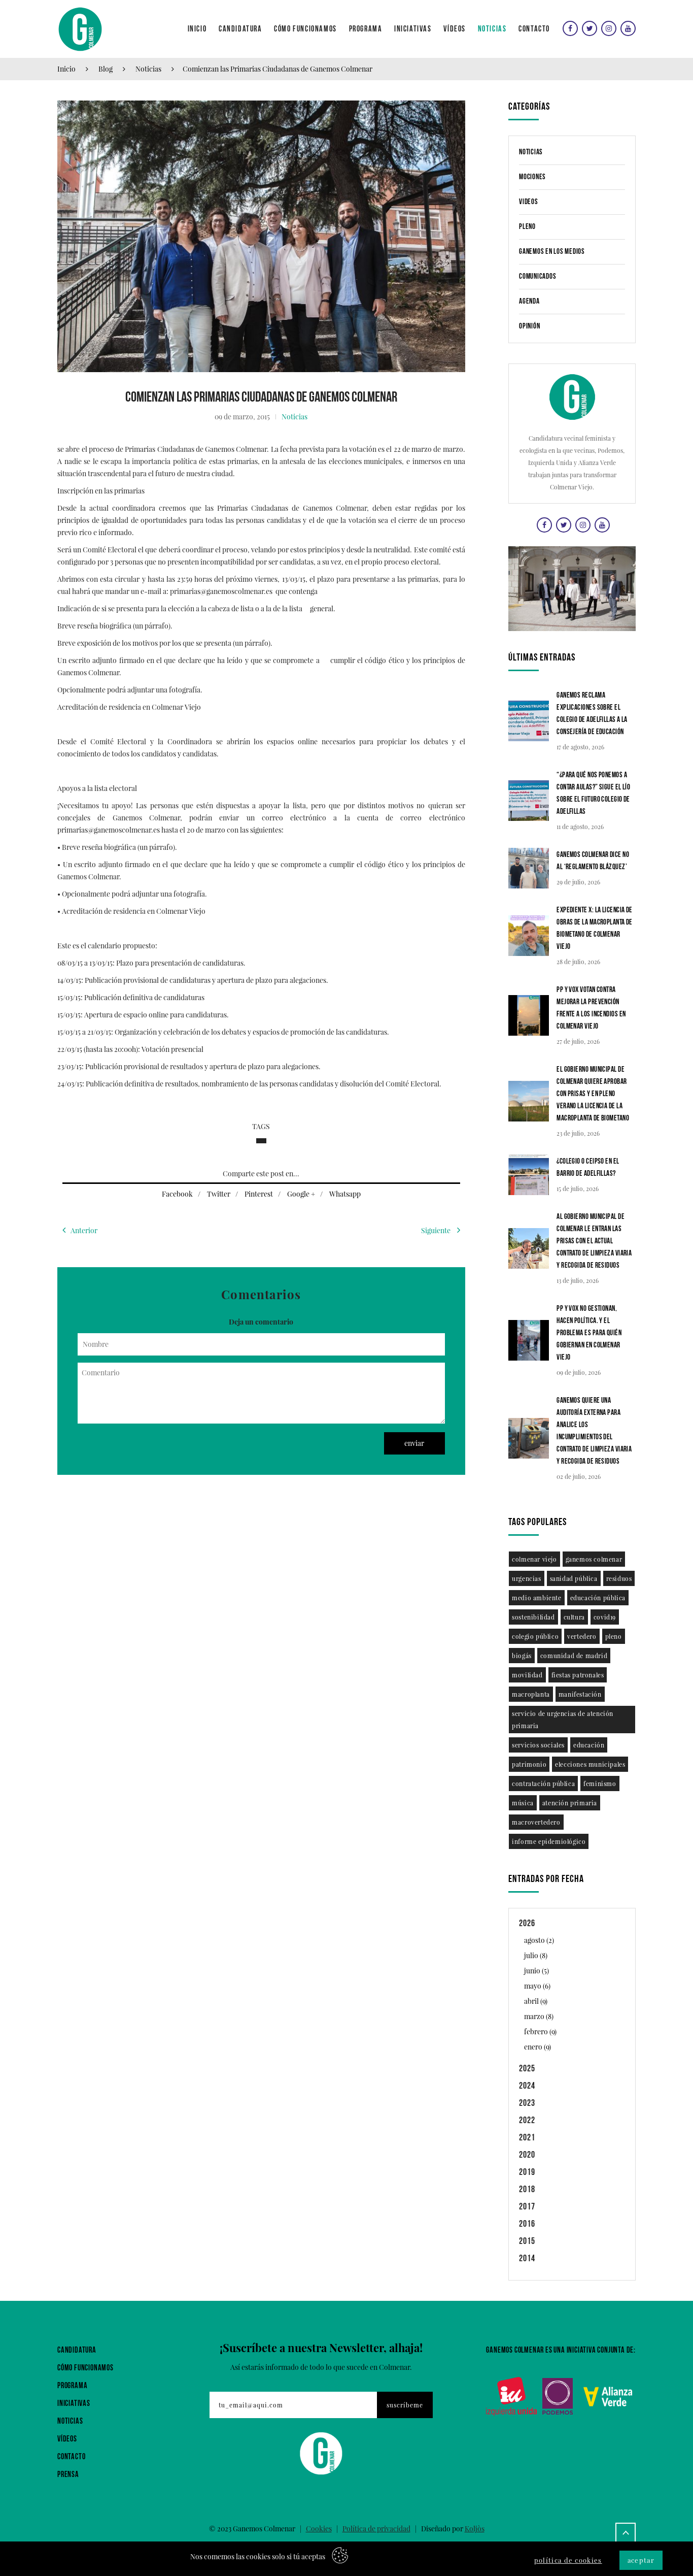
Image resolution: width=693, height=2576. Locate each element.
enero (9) (538, 2047)
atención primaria (570, 1803)
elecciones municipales (590, 1764)
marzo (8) (539, 2016)
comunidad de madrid (574, 1656)
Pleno (527, 227)
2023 (527, 2103)
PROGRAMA (72, 2386)
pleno (614, 1636)
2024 (527, 2086)
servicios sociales (538, 1745)
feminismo (600, 1784)
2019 (527, 2172)
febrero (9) (540, 2032)
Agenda (529, 301)
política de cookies (568, 2560)
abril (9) (536, 2001)
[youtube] (627, 28)
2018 (527, 2189)
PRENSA (68, 2475)
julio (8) (536, 1955)
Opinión (529, 326)
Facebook (177, 1194)
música (523, 1803)
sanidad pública (574, 1578)
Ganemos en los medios (552, 252)
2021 (527, 2138)
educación (589, 1745)
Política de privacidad (376, 2529)
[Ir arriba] (626, 2533)
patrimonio (529, 1764)
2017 (527, 2207)
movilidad (527, 1675)
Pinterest (259, 1194)
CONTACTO (71, 2457)
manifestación (580, 1694)
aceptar (641, 2560)
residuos (619, 1578)
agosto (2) (539, 1940)
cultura (574, 1617)
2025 (527, 2069)
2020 (527, 2155)
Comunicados (538, 276)
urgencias (526, 1578)
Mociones (532, 177)
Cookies (319, 2529)
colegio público (535, 1636)
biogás (522, 1656)
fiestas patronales (578, 1675)
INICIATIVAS (74, 2404)
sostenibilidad (533, 1617)
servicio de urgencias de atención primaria (563, 1720)
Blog (106, 69)
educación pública (598, 1598)
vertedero (582, 1636)
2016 (527, 2224)
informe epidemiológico (549, 1841)
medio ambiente (536, 1598)
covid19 (605, 1617)
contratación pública (543, 1784)
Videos (529, 202)
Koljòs (475, 2529)
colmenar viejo (534, 1559)
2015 (527, 2241)
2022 (527, 2120)
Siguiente (437, 1230)
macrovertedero (536, 1822)
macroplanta (531, 1694)
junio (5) (536, 1971)
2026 (527, 1923)
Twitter (219, 1194)
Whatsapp (345, 1194)
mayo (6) (537, 1986)
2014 (527, 2258)
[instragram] (608, 28)
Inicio (66, 69)
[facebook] (569, 28)
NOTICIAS (70, 2421)
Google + (301, 1194)
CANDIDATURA (77, 2350)
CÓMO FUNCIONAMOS (85, 2368)
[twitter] (588, 28)
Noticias (148, 69)
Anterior (84, 1230)
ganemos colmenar (594, 1559)
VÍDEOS (67, 2439)
